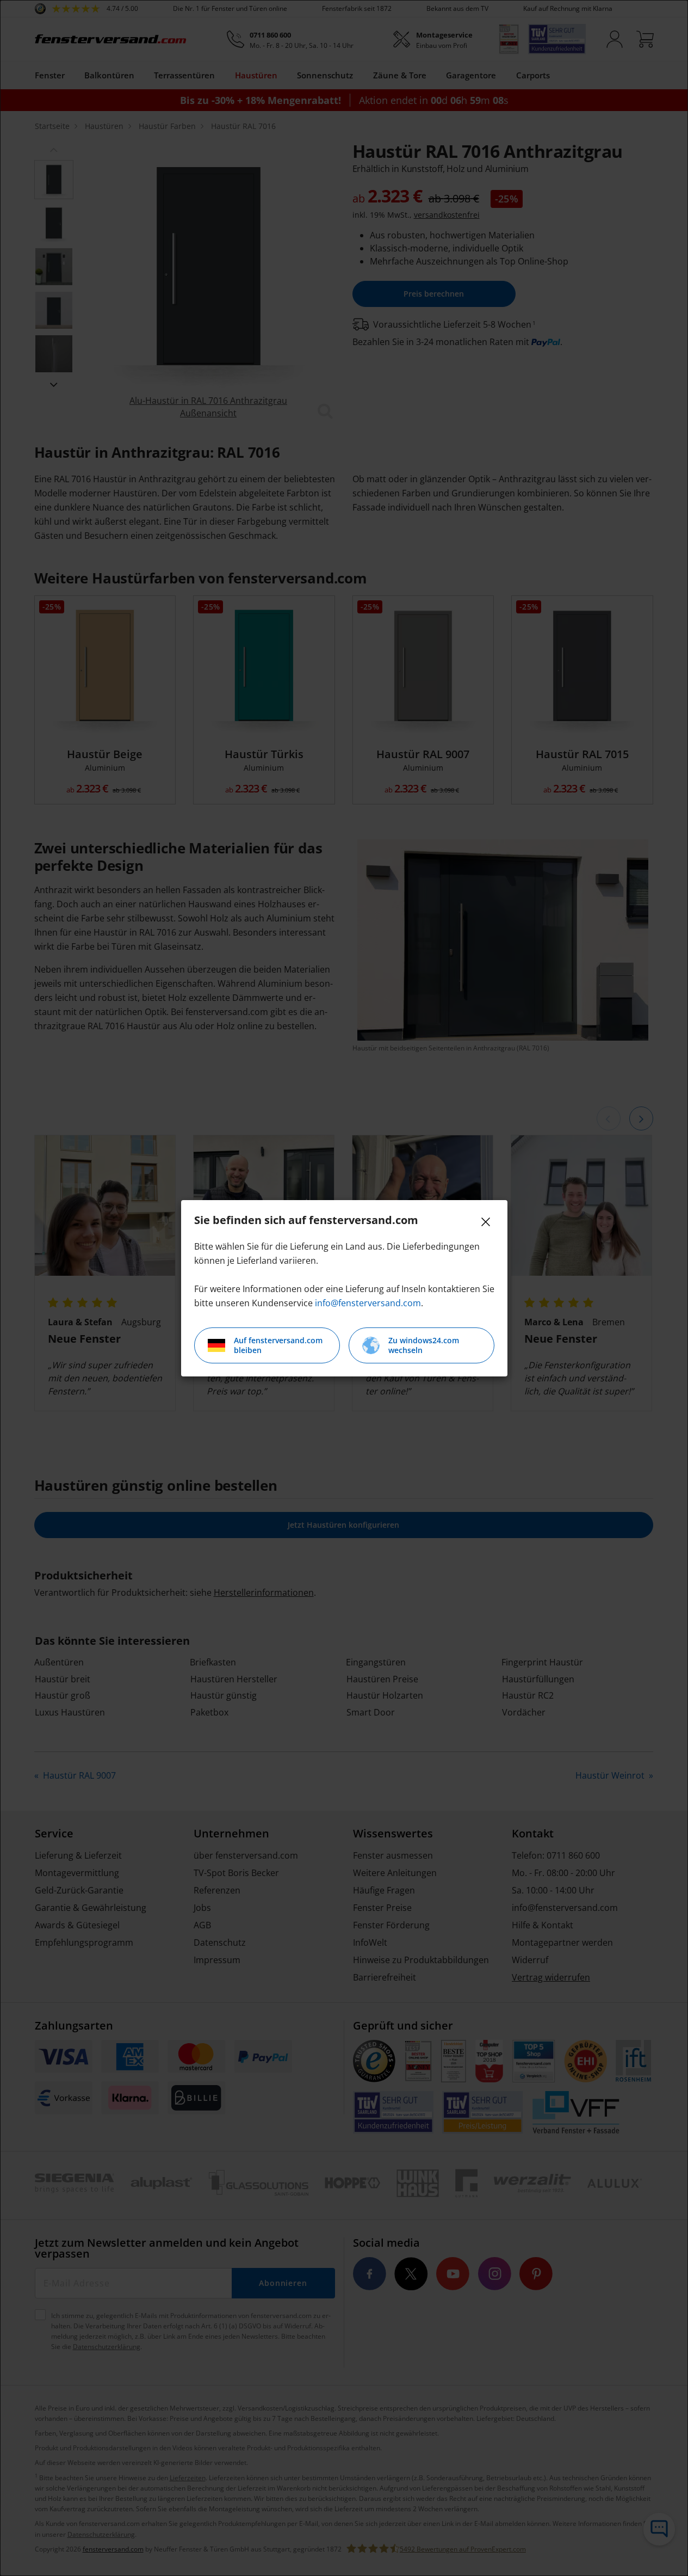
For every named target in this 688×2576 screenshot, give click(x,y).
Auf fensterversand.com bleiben (278, 1345)
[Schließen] (486, 1222)
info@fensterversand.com (368, 1303)
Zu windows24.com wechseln (424, 1345)
